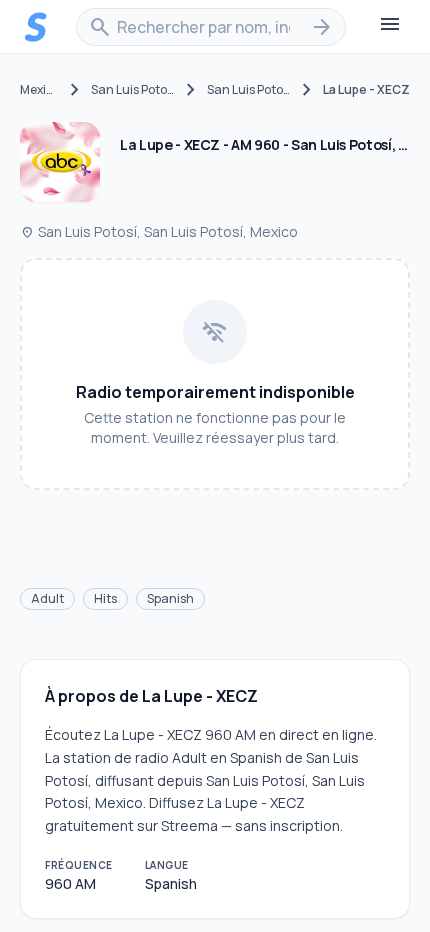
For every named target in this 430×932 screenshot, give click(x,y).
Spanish (170, 598)
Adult (47, 598)
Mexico (39, 90)
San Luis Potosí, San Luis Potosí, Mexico (159, 231)
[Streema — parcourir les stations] (36, 27)
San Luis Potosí (133, 90)
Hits (105, 598)
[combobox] (211, 27)
